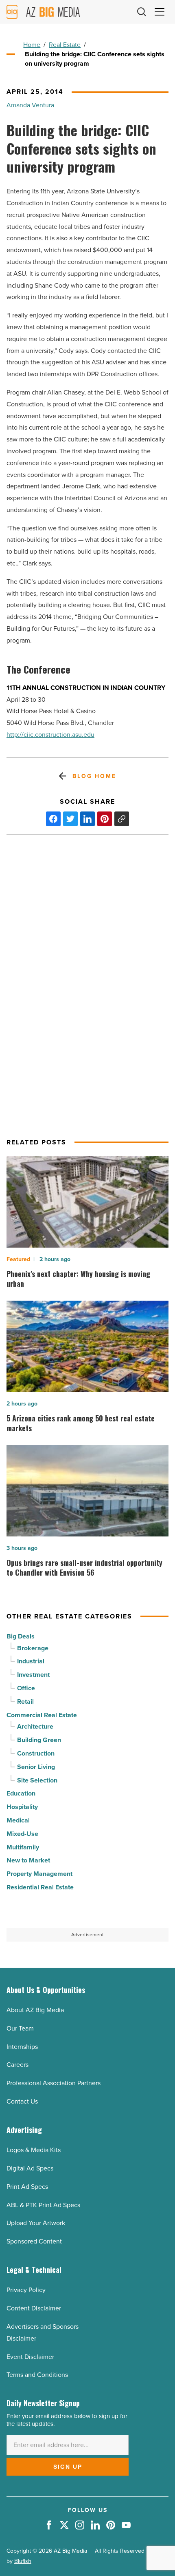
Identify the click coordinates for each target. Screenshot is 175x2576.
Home (32, 45)
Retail (25, 1701)
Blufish (23, 2561)
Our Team (20, 2028)
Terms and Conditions (37, 2375)
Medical (18, 1820)
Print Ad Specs (27, 2187)
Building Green (39, 1740)
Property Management (39, 1874)
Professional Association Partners (54, 2083)
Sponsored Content (34, 2241)
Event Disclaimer (30, 2357)
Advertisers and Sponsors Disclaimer (43, 2332)
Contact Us (22, 2101)
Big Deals (21, 1636)
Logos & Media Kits (34, 2150)
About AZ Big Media (35, 2010)
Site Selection (37, 1780)
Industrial (31, 1661)
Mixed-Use (22, 1834)
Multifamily (23, 1847)
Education (21, 1793)
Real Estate (65, 45)
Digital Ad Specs (30, 2168)
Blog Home (94, 776)
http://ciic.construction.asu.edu (50, 735)
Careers (17, 2065)
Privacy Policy (26, 2290)
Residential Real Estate (40, 1887)
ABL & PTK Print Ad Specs (43, 2205)
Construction (36, 1753)
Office (26, 1688)
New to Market (28, 1860)
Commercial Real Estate (42, 1715)
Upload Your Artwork (36, 2223)
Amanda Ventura (30, 105)
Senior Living (36, 1767)
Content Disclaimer (34, 2308)
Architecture (35, 1726)
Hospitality (22, 1807)
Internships (22, 2047)
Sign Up (68, 2467)
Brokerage (33, 1648)
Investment (33, 1675)
